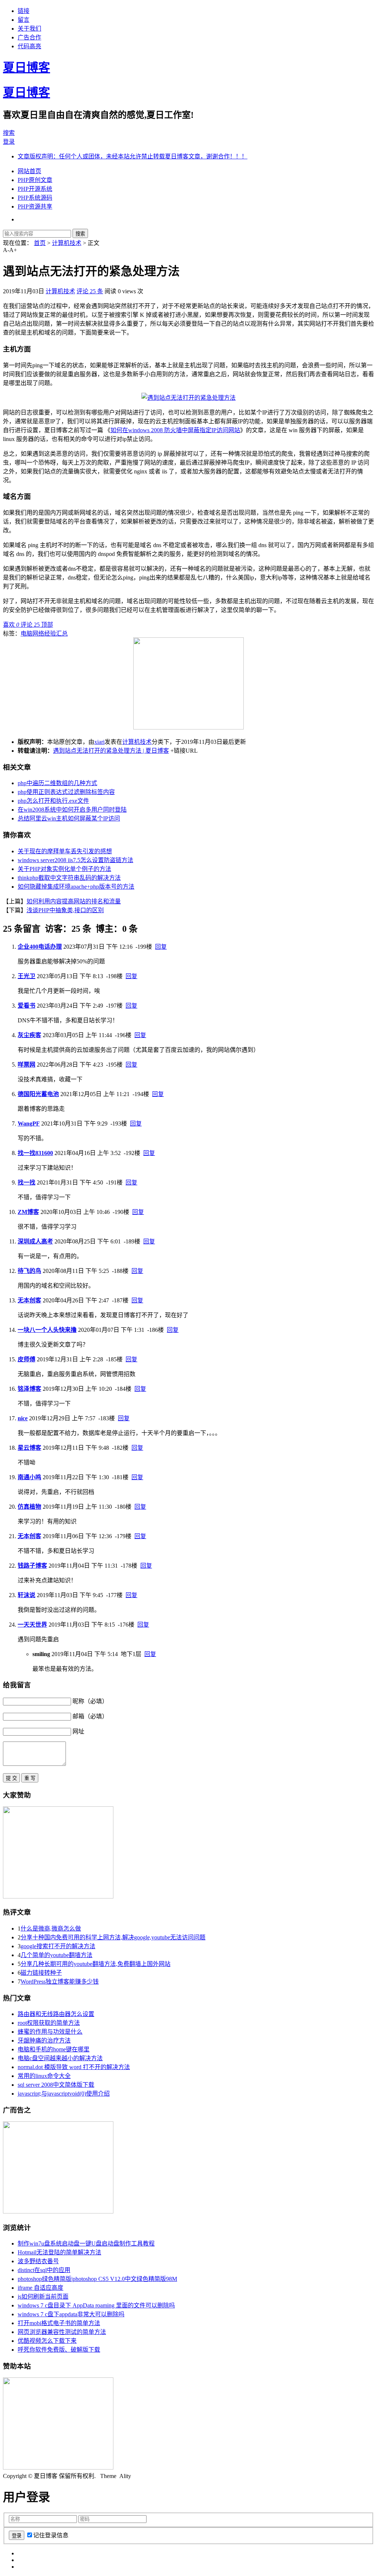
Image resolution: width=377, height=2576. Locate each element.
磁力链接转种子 (41, 1973)
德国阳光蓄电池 (38, 1094)
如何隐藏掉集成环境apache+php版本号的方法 (76, 887)
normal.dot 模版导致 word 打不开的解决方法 (74, 2067)
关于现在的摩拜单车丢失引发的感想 (65, 851)
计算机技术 (67, 243)
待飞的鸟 (29, 1271)
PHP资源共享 (35, 206)
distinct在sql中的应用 (44, 2270)
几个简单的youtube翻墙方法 (57, 1955)
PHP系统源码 (35, 198)
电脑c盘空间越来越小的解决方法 (60, 2058)
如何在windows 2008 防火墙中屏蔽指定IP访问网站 (175, 430)
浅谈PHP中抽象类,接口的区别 (65, 910)
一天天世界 (32, 1625)
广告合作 (29, 37)
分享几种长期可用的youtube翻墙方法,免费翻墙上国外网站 (96, 1964)
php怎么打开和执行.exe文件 (53, 801)
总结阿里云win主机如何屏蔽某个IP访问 (69, 818)
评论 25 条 (90, 291)
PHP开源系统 (35, 189)
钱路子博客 (32, 1566)
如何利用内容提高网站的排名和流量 (74, 901)
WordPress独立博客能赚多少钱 (60, 1982)
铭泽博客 (29, 1389)
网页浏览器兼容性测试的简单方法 (62, 2332)
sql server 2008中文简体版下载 (56, 2085)
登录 (9, 142)
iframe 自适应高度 (40, 2288)
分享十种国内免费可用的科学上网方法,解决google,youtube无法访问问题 (113, 1937)
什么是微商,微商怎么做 (51, 1928)
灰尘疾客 (29, 1035)
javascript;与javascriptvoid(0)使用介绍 (64, 2094)
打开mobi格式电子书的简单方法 (59, 2323)
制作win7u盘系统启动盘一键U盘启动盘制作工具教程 (86, 2243)
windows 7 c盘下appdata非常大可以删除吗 (71, 2314)
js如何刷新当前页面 (43, 2297)
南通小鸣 (29, 1477)
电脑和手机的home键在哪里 (54, 2049)
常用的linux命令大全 (44, 2076)
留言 (24, 20)
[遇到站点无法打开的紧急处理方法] (188, 398)
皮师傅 (27, 1359)
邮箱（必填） (90, 1716)
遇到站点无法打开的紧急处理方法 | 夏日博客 (111, 751)
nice (23, 1418)
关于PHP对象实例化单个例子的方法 (64, 869)
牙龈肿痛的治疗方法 (44, 2040)
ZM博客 (28, 1212)
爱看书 (27, 1006)
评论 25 (31, 625)
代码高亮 (29, 46)
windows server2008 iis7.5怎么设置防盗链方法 (75, 860)
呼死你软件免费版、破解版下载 (59, 2350)
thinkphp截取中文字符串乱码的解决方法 (69, 878)
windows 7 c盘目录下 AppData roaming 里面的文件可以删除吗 (96, 2305)
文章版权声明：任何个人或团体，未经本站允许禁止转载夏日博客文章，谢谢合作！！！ (133, 156)
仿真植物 (29, 1507)
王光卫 (27, 976)
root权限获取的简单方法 (49, 2023)
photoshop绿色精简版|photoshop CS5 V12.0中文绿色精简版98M (97, 2279)
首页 (40, 243)
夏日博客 (27, 67)
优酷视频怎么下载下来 (47, 2341)
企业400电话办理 (40, 947)
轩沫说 (27, 1595)
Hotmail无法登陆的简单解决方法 (59, 2252)
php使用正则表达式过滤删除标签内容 (66, 792)
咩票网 (27, 1065)
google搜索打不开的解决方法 (58, 1946)
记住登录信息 (51, 2535)
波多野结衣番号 (38, 2261)
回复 (161, 947)
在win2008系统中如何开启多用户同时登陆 (72, 810)
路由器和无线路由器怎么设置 (56, 2014)
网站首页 (29, 171)
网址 (78, 1731)
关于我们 (29, 29)
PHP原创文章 (35, 180)
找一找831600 (35, 1153)
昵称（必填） (90, 1701)
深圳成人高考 (35, 1241)
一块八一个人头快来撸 (47, 1330)
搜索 (9, 133)
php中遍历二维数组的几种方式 (57, 783)
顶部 (47, 625)
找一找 (27, 1182)
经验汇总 (56, 633)
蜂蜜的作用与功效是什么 (50, 2032)
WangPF (29, 1123)
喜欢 (11, 625)
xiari (99, 742)
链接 (24, 11)
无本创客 (29, 1300)
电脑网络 (32, 633)
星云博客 (29, 1448)
